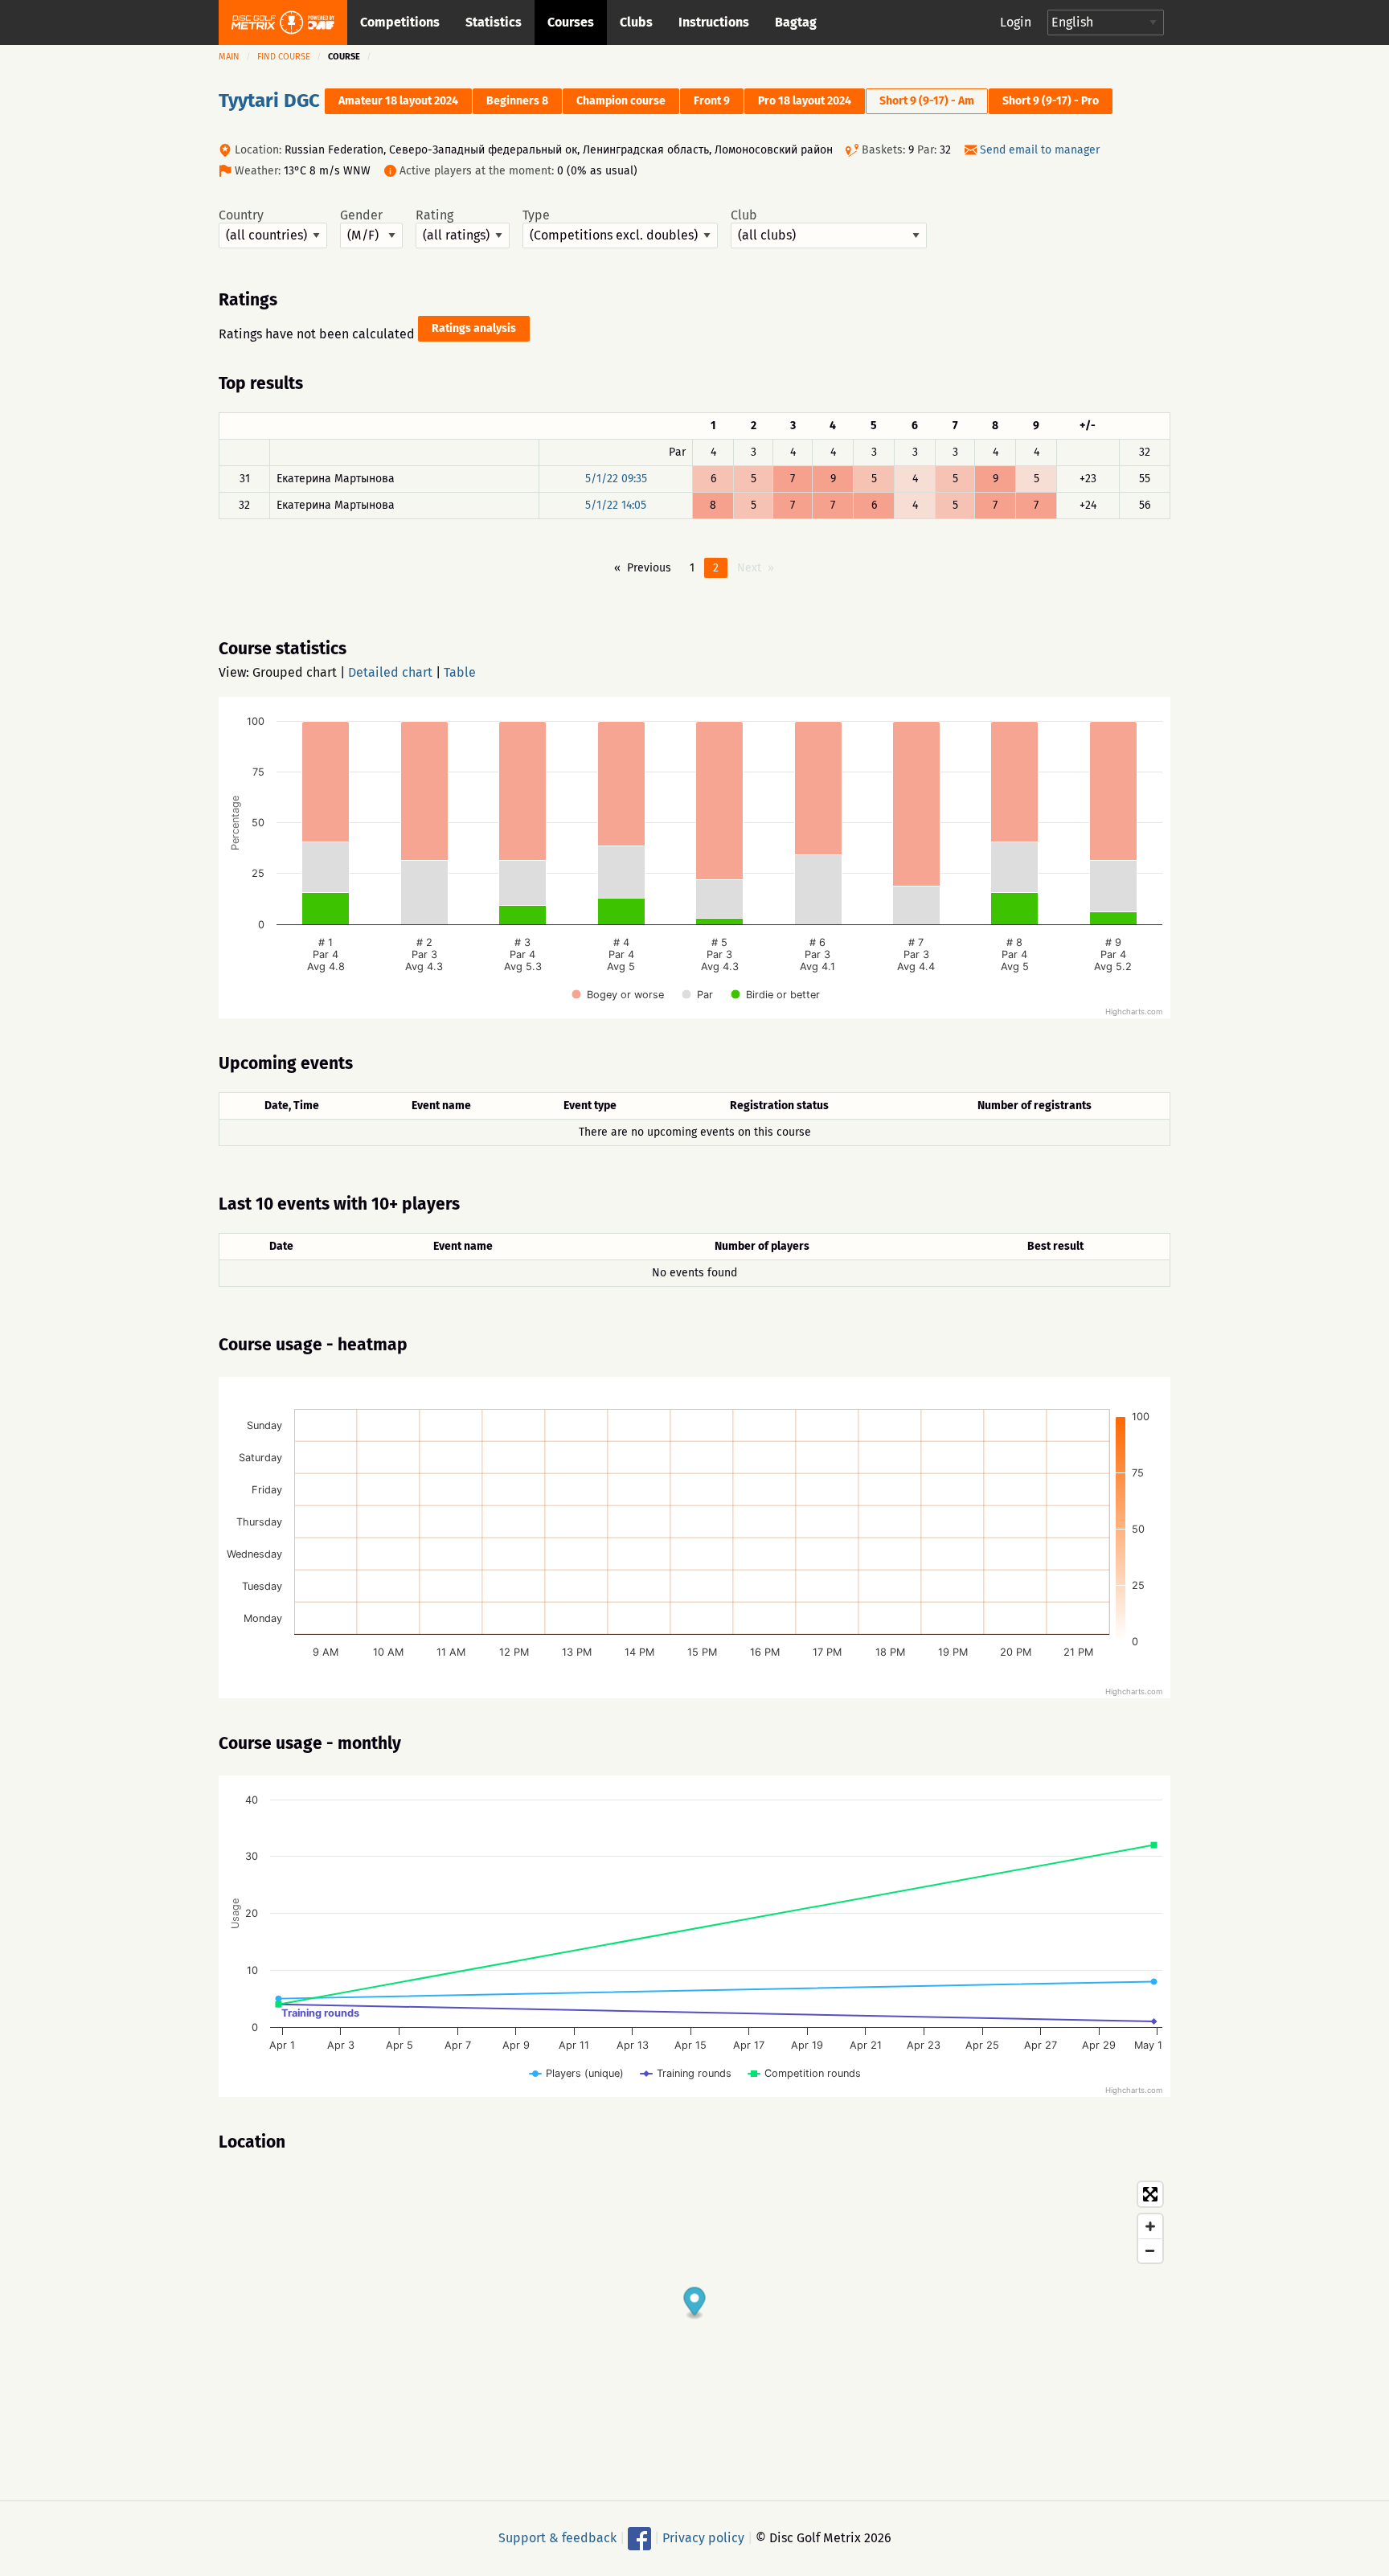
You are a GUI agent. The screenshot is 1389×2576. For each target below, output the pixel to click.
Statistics (494, 22)
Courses (571, 22)
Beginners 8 (517, 101)
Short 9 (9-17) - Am (927, 101)
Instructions (714, 22)
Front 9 (712, 101)
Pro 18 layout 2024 (805, 101)
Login (1016, 22)
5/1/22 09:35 (616, 479)
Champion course (621, 101)
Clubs (636, 22)
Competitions (400, 22)
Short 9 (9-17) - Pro (1051, 101)
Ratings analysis (474, 328)
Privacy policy (703, 2538)
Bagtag (796, 22)
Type (536, 215)
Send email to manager (1040, 150)
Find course (284, 57)
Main (229, 57)
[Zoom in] (1150, 2226)
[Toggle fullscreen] (1150, 2194)
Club (744, 215)
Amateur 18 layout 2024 (398, 101)
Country (241, 215)
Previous (649, 568)
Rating (434, 215)
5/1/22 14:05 (616, 505)
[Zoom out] (1150, 2250)
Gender (361, 215)
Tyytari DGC (269, 100)
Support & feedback (557, 2538)
